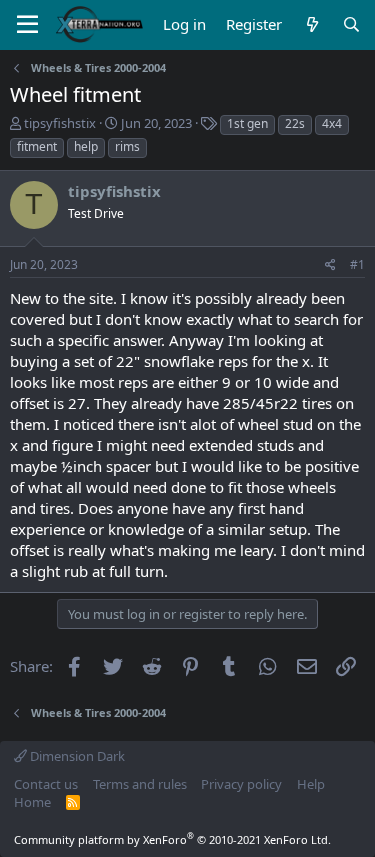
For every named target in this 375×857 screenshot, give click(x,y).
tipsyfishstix (60, 123)
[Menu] (27, 25)
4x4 (332, 123)
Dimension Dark (76, 756)
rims (127, 146)
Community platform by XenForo (172, 839)
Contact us (46, 784)
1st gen (247, 123)
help (86, 146)
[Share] (330, 265)
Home (32, 802)
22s (295, 123)
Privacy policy (241, 784)
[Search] (351, 24)
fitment (37, 146)
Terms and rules (140, 784)
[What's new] (311, 24)
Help (311, 784)
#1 (357, 264)
